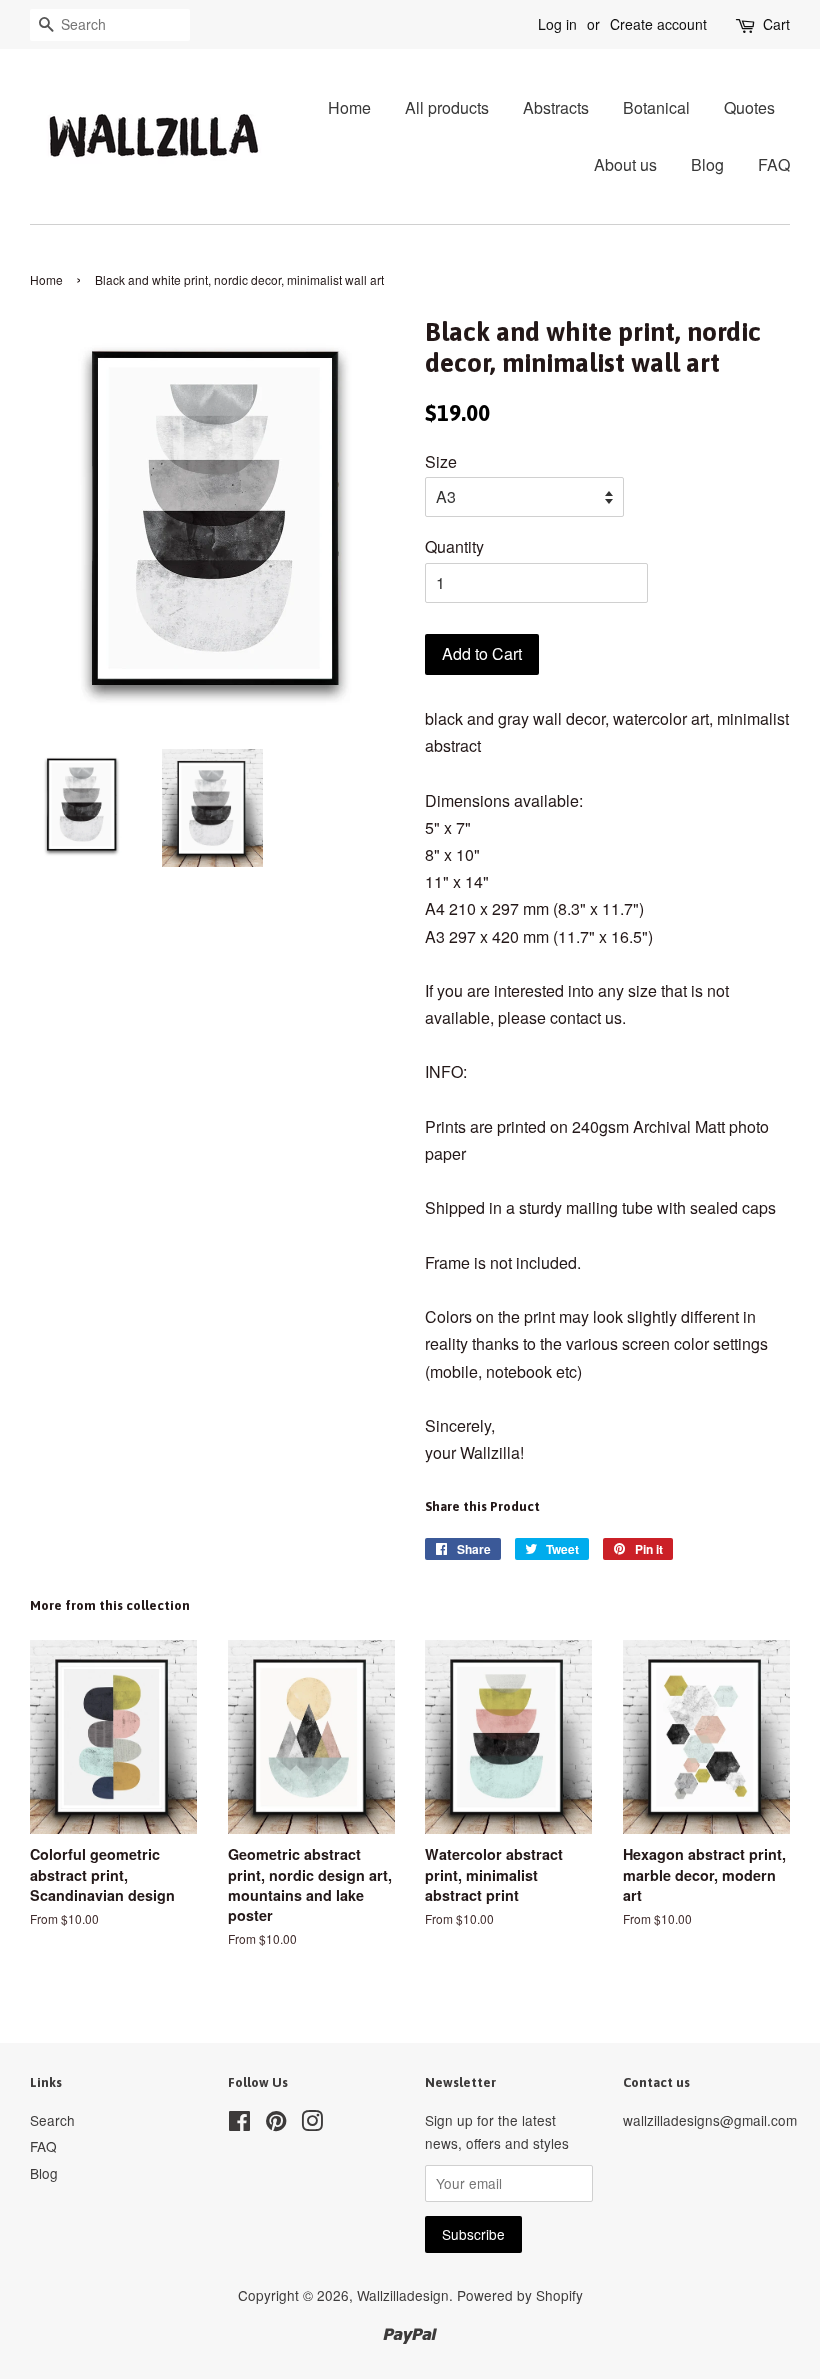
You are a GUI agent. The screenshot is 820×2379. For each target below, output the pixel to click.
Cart (776, 24)
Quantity (454, 546)
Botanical (656, 107)
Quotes (749, 107)
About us (625, 164)
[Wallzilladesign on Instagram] (312, 2124)
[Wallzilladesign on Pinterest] (276, 2124)
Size (441, 461)
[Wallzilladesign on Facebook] (239, 2124)
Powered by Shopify (520, 2295)
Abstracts (556, 107)
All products (447, 107)
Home (349, 107)
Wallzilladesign (403, 2295)
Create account (658, 24)
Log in (557, 24)
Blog (707, 164)
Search (52, 2120)
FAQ (774, 164)
